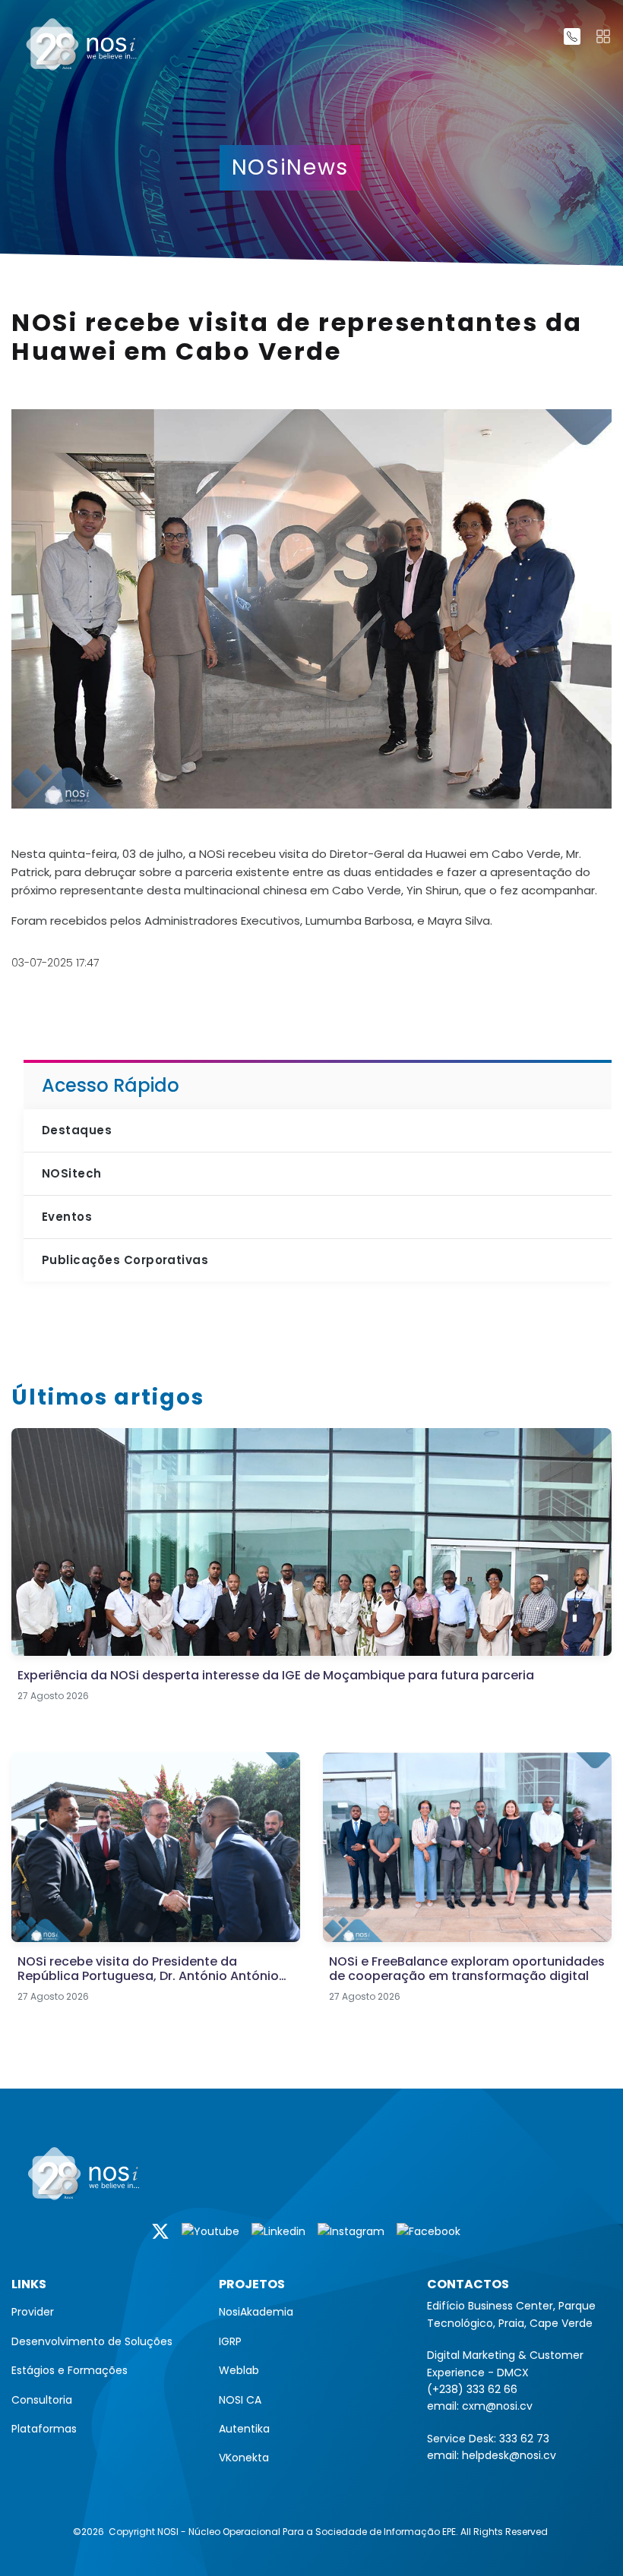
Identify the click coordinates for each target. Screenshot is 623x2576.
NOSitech (72, 1173)
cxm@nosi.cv (497, 2406)
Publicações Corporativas (125, 1260)
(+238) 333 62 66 (472, 2389)
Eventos (67, 1217)
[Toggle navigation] (603, 36)
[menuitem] (104, 2312)
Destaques (77, 1130)
